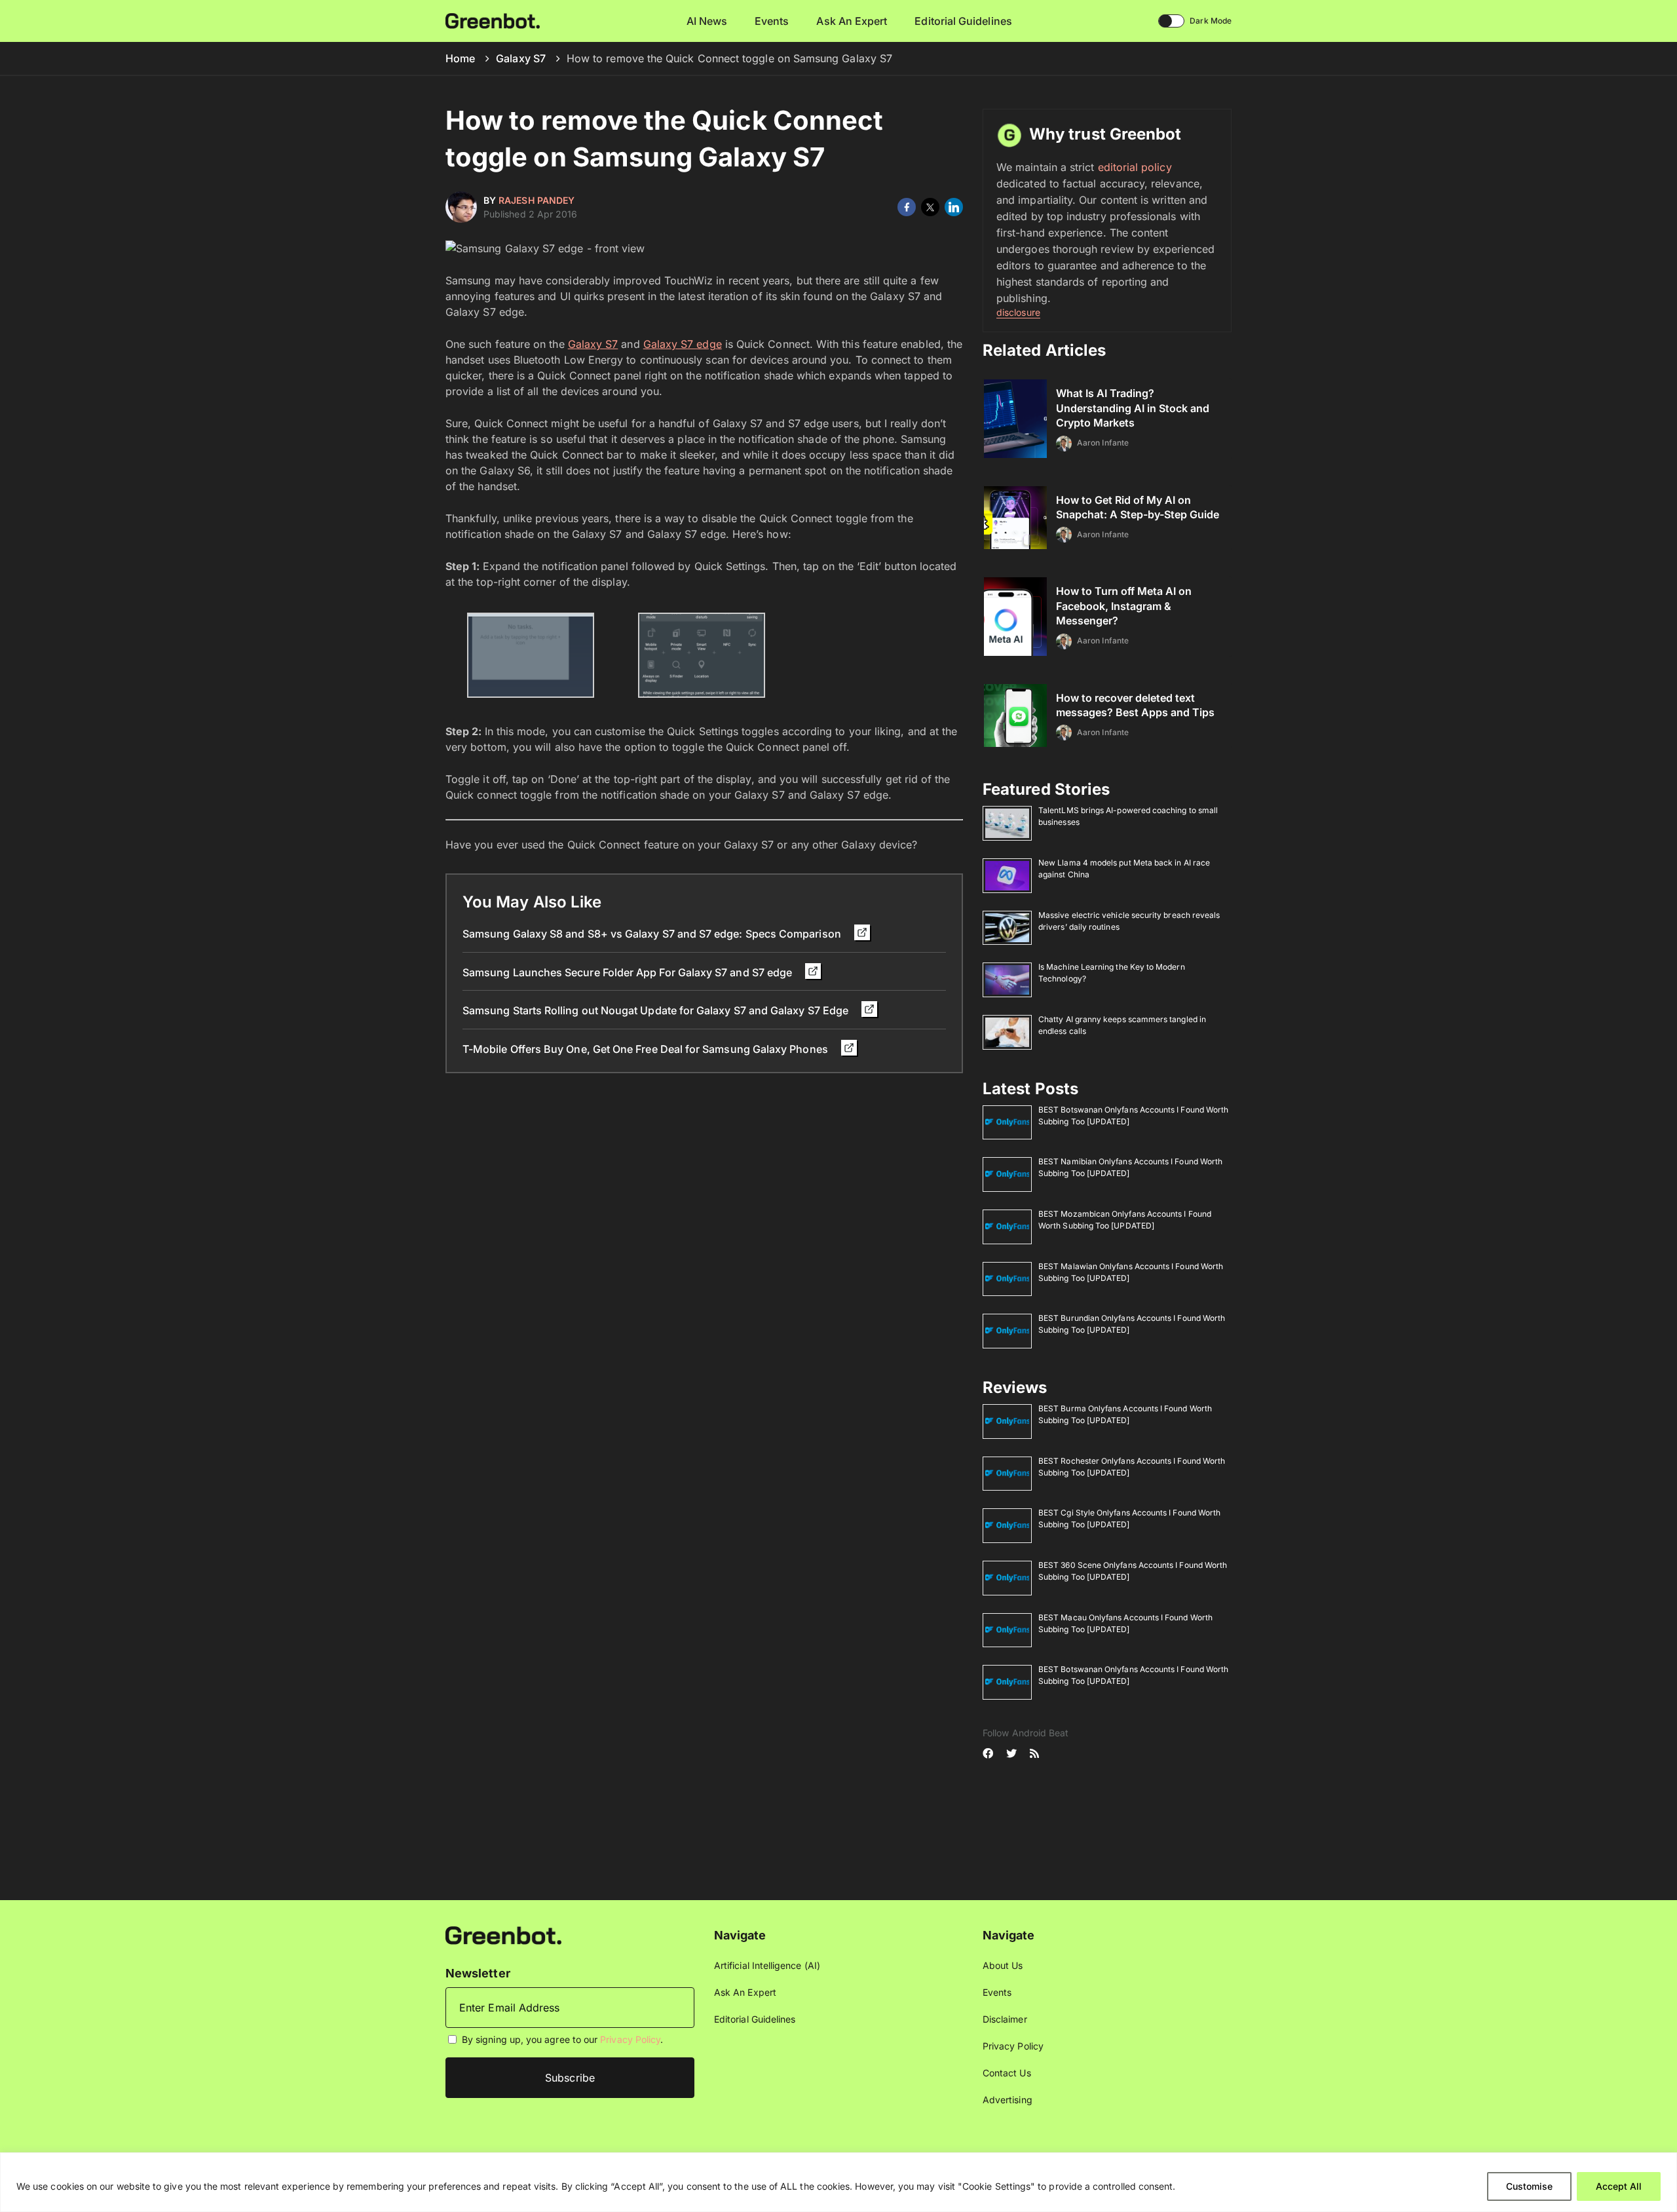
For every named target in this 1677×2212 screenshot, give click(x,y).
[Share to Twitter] (930, 207)
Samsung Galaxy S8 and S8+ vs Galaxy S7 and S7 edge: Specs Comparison (653, 934)
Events (772, 21)
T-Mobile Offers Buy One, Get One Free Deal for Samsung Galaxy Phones (647, 1049)
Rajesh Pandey (537, 200)
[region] (838, 2182)
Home (460, 58)
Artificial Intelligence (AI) (767, 1965)
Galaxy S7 (521, 58)
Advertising (1008, 2100)
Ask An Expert (852, 21)
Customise (1529, 2186)
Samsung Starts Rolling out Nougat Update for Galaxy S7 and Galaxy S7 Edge (657, 1010)
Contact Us (1007, 2073)
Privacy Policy (630, 2039)
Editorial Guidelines (963, 21)
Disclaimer (1005, 2019)
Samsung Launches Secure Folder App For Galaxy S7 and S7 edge (629, 972)
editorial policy (1135, 167)
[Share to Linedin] (954, 207)
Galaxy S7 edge (683, 344)
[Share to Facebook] (907, 207)
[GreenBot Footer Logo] (503, 1935)
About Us (1003, 1965)
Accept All (1619, 2186)
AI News (707, 21)
